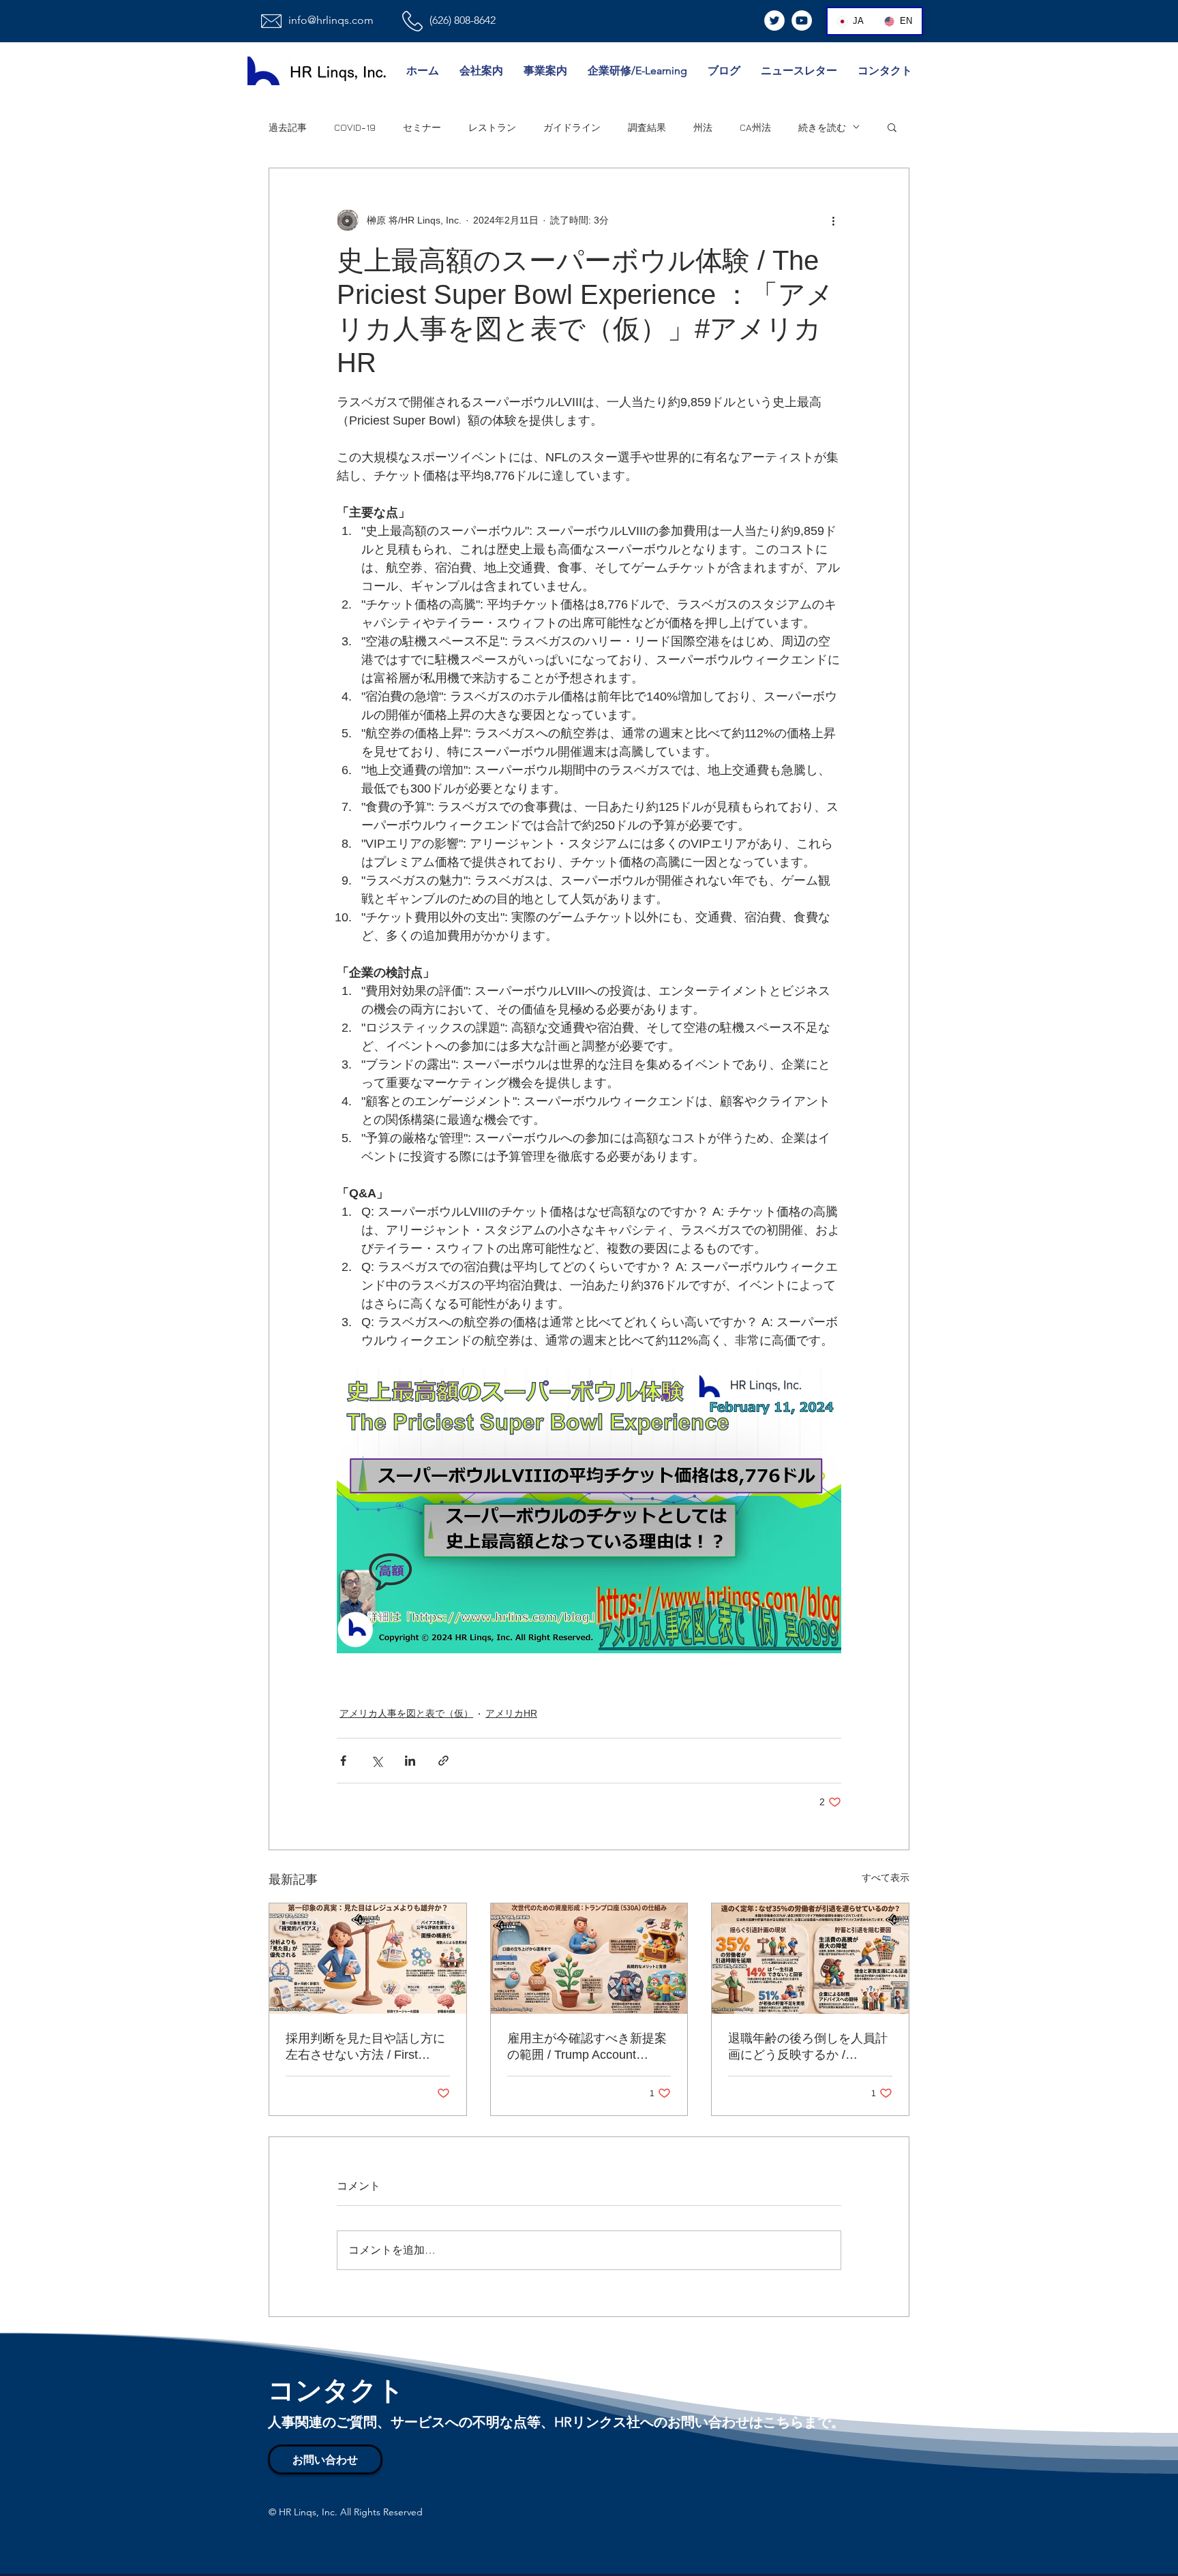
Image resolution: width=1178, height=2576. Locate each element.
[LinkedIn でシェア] (410, 1761)
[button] (892, 127)
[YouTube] (802, 20)
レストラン (492, 127)
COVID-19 (355, 127)
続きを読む (822, 127)
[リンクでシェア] (443, 1761)
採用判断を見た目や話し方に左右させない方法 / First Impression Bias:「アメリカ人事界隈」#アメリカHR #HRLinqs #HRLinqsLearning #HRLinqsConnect (365, 2047)
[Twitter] (774, 20)
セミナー (422, 127)
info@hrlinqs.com (331, 20)
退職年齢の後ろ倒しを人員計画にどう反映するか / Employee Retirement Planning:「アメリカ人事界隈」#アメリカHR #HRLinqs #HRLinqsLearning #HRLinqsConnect (808, 2047)
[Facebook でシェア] (343, 1761)
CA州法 (755, 127)
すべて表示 (886, 1877)
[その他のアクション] (833, 220)
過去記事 (288, 127)
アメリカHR (511, 1713)
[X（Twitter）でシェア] (377, 1761)
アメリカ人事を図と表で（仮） (406, 1713)
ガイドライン (572, 127)
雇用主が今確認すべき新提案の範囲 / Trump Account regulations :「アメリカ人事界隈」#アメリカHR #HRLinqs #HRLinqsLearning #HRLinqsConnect (587, 2047)
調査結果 (647, 127)
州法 (703, 127)
